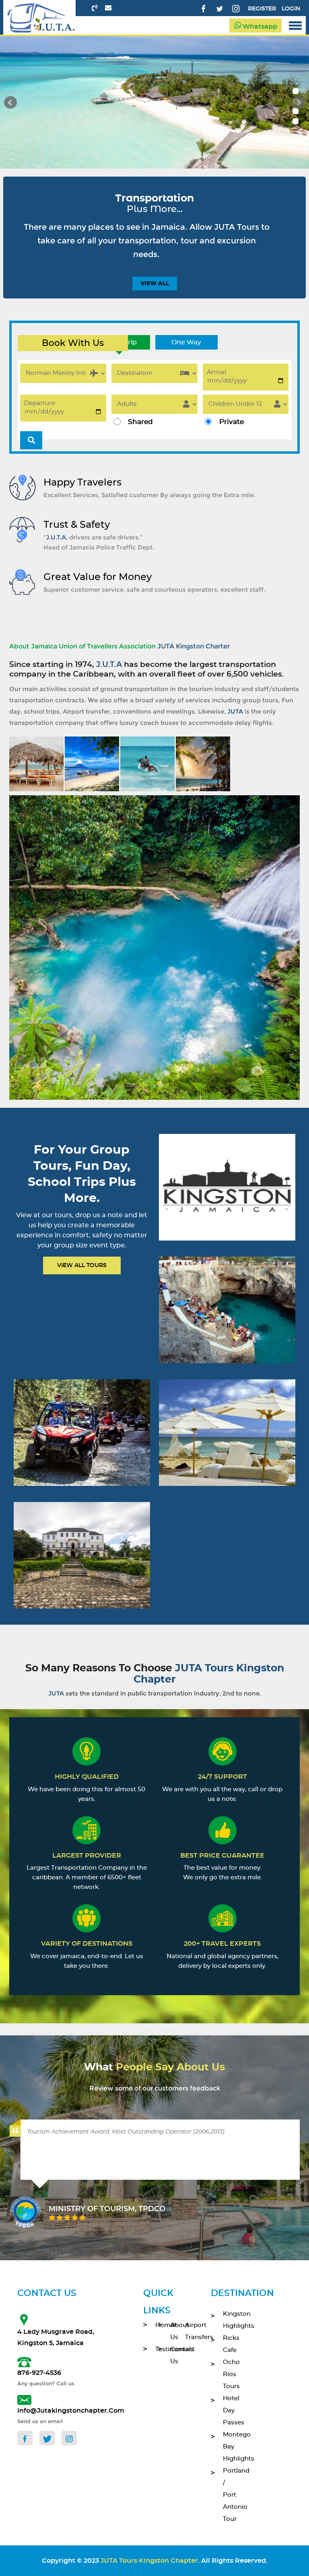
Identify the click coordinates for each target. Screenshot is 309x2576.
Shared (140, 422)
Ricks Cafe (230, 2344)
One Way (186, 342)
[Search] (31, 440)
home (157, 2325)
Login (291, 9)
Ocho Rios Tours (230, 2374)
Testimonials (157, 2349)
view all (155, 284)
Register (262, 9)
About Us (172, 2331)
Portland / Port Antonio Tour (230, 2495)
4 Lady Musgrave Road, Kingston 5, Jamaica (56, 2337)
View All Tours (82, 1265)
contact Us (172, 2355)
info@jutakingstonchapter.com (60, 2411)
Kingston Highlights (230, 2320)
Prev (10, 103)
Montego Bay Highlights (230, 2447)
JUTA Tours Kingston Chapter (149, 2561)
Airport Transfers (186, 2331)
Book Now (227, 1198)
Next (299, 103)
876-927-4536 (39, 2373)
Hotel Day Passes (230, 2410)
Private (232, 422)
